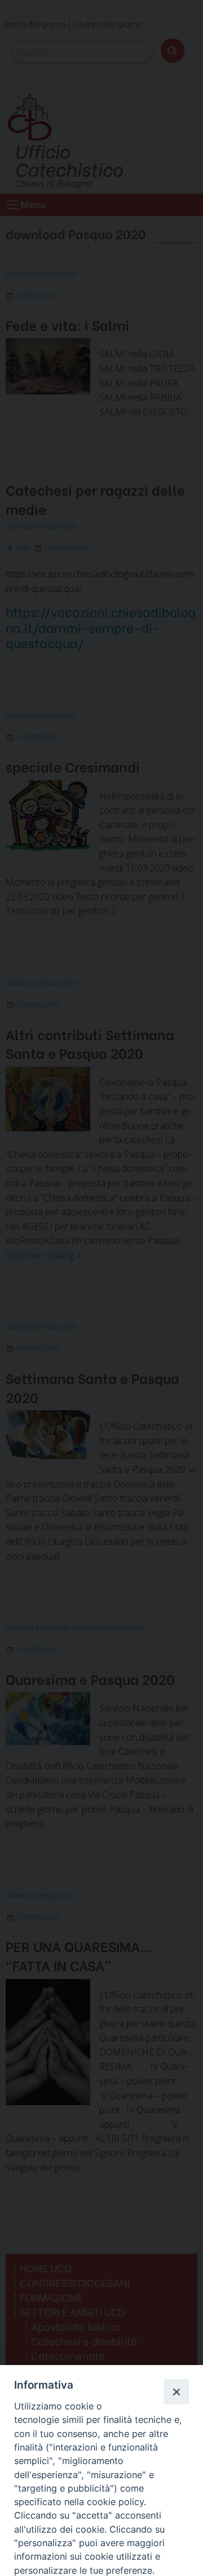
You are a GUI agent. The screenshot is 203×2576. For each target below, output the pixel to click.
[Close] (176, 2391)
